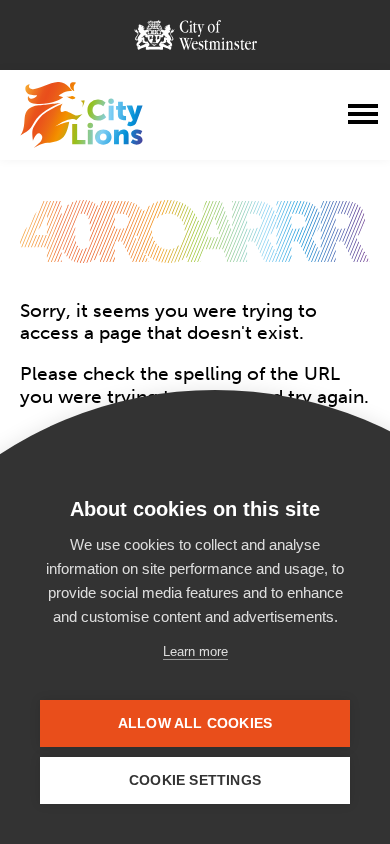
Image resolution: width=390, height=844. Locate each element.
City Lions (81, 115)
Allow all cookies (195, 723)
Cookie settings (195, 780)
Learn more (195, 651)
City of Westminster (195, 35)
